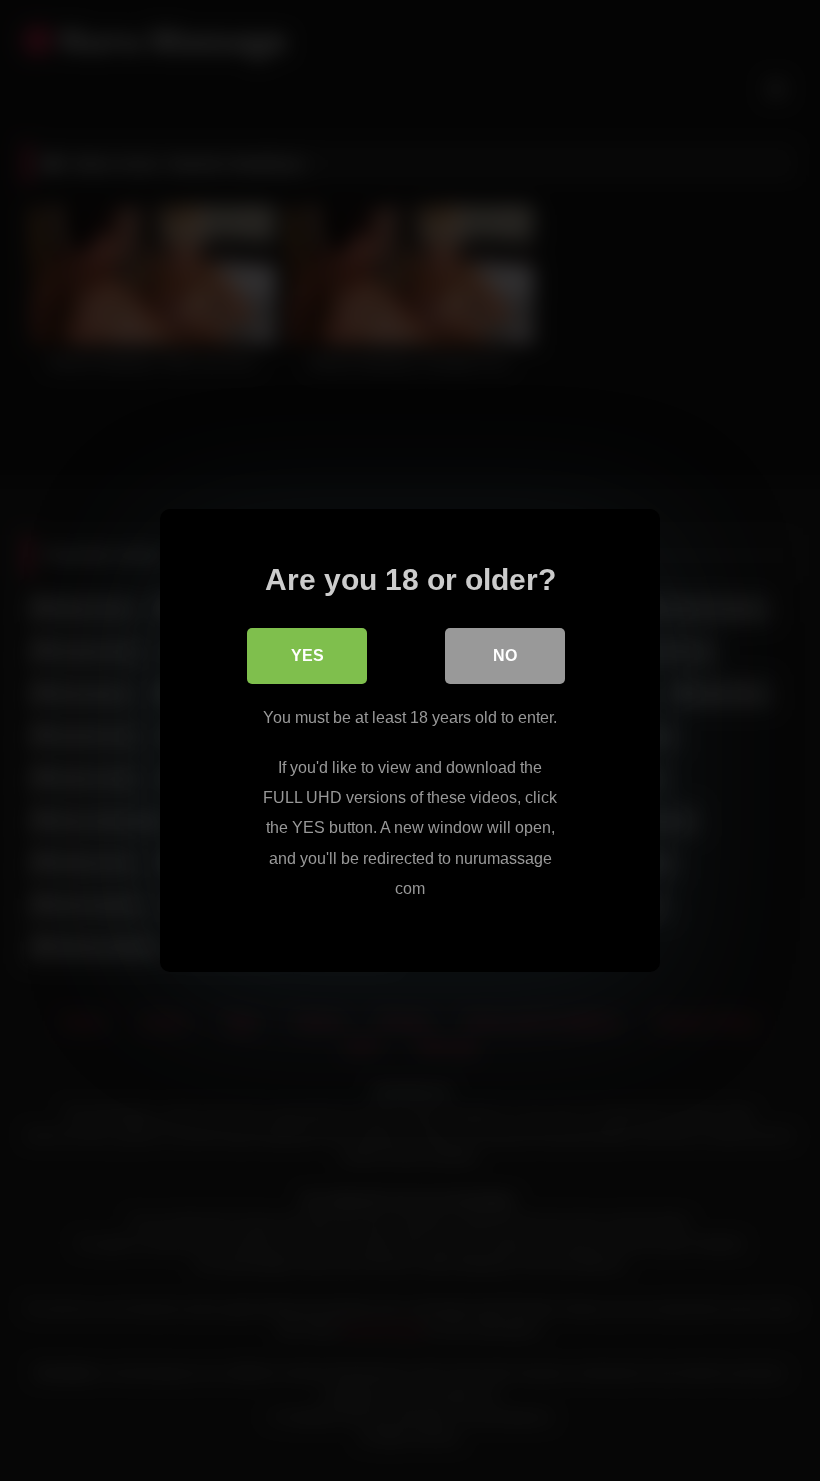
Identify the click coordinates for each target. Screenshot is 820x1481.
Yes (307, 655)
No (505, 655)
